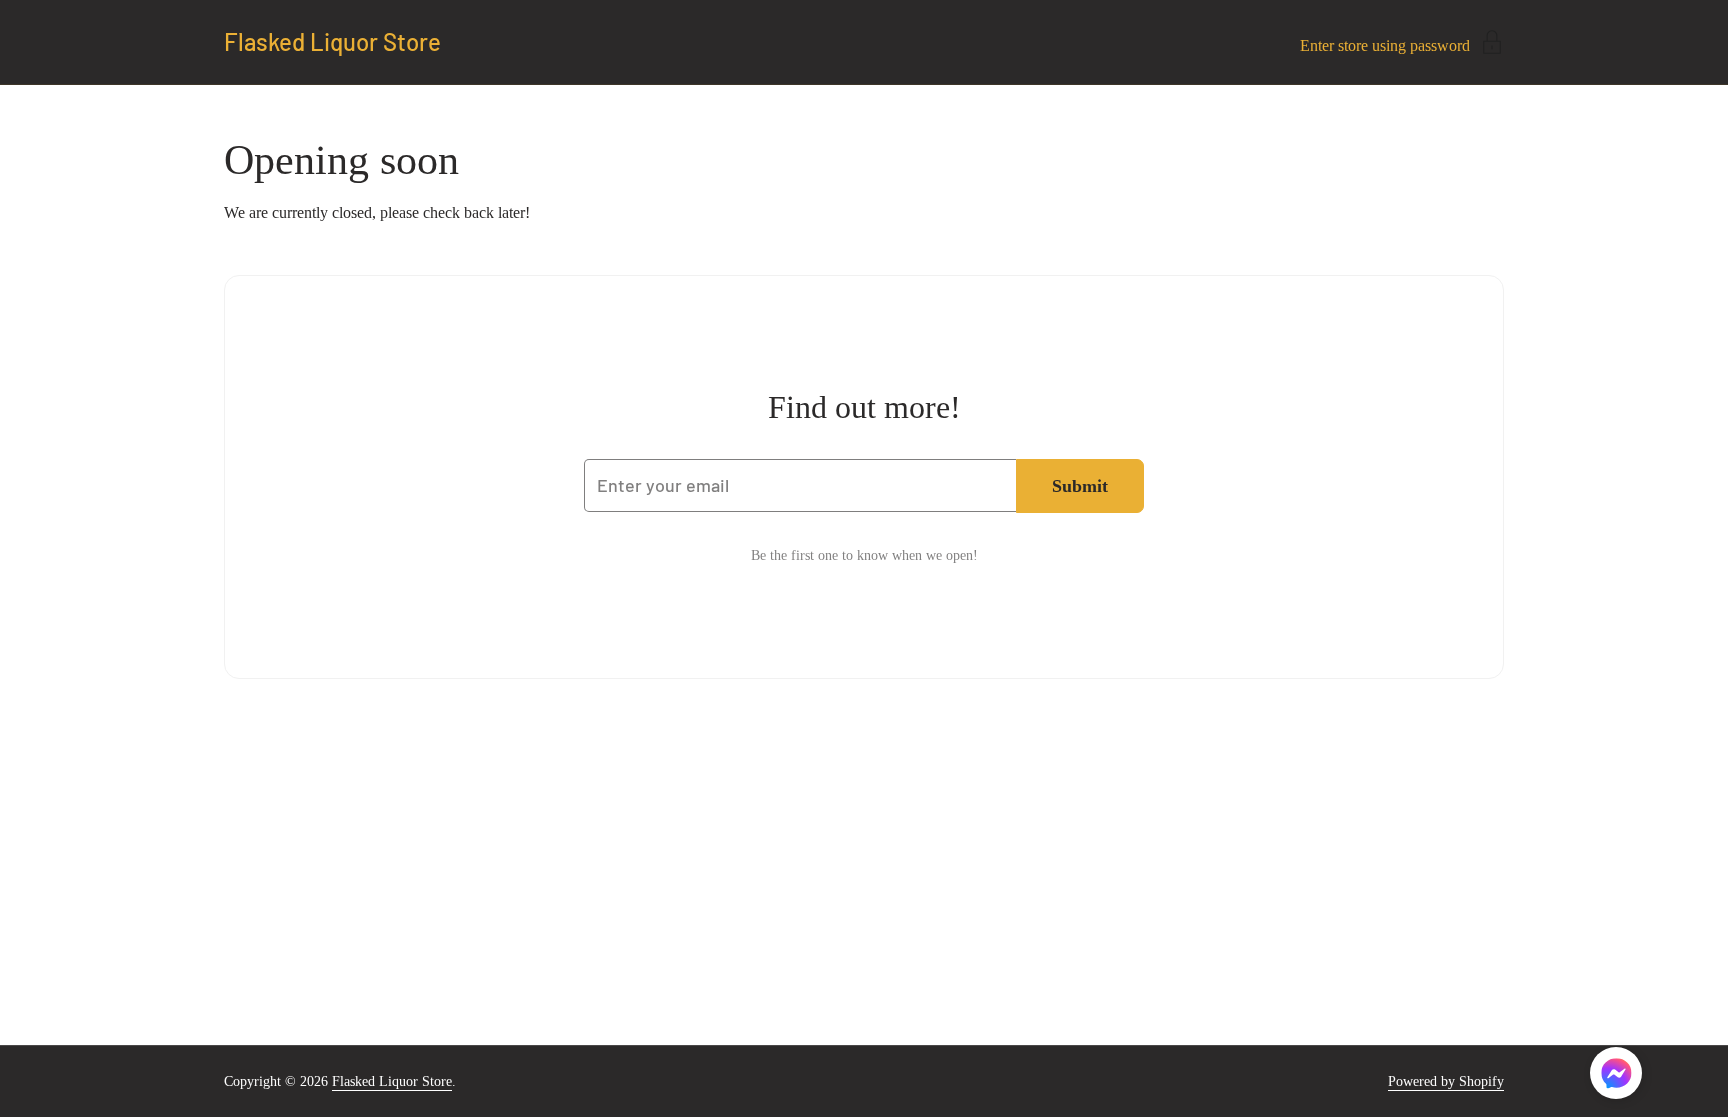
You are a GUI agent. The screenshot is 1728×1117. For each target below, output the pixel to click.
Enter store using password (1385, 45)
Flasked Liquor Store (332, 42)
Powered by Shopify (1446, 1081)
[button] (1616, 1076)
